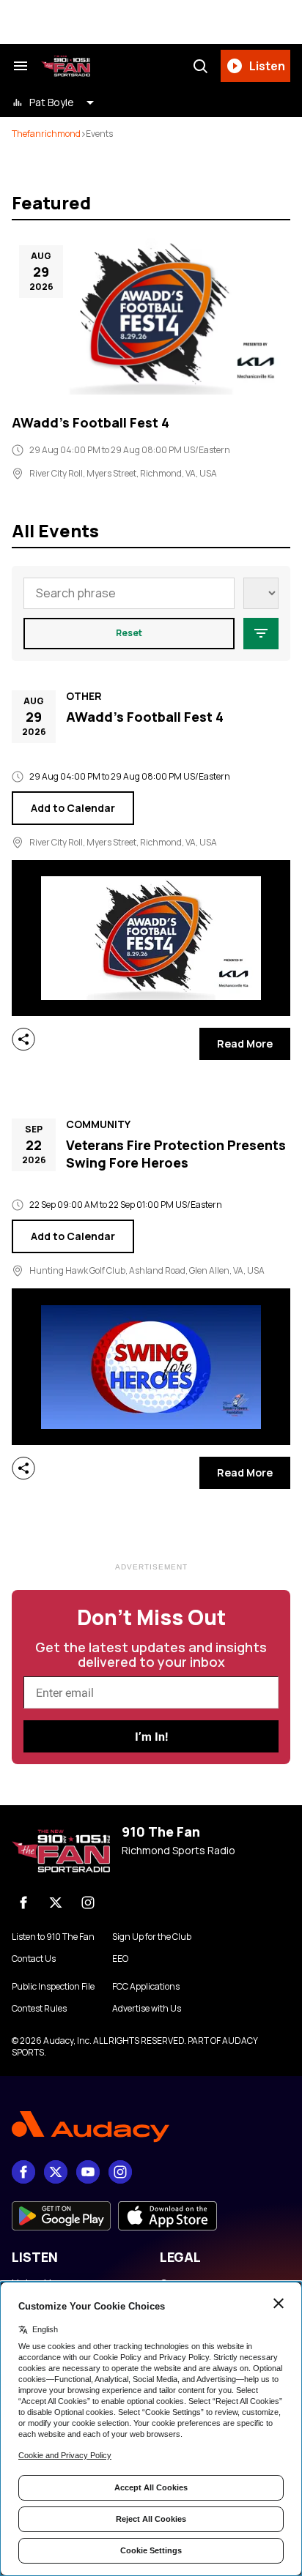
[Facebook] (23, 1903)
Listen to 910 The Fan (53, 1937)
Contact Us (34, 1959)
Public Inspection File (53, 1987)
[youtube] (88, 2172)
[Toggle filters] (261, 634)
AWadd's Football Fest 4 (91, 422)
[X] (56, 1903)
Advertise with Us (147, 2009)
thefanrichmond (46, 134)
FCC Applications (146, 1987)
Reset (129, 633)
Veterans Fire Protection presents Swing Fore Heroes (176, 1154)
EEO (120, 1959)
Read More (245, 1044)
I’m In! (151, 1737)
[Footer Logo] (151, 2127)
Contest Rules (39, 2009)
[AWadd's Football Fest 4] (151, 316)
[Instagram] (88, 1903)
